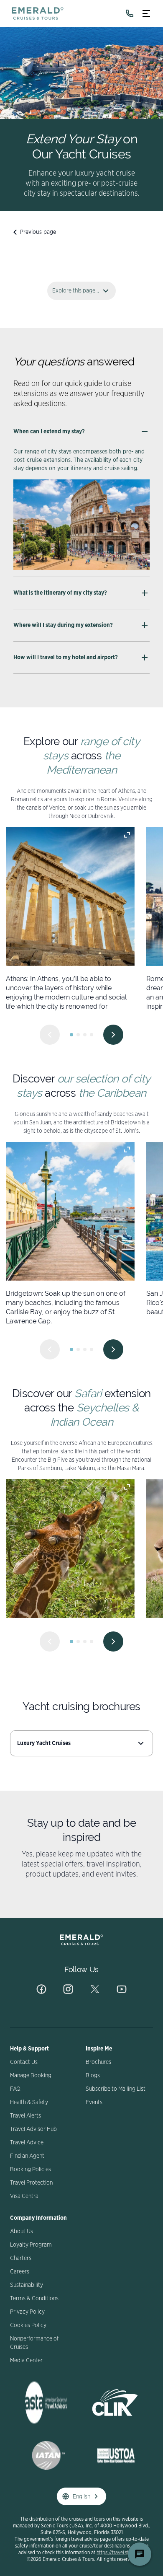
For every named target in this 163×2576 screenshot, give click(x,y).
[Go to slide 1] (71, 1035)
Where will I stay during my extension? (63, 625)
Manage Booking (31, 2076)
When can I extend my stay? (49, 432)
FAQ (15, 2089)
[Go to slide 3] (85, 1035)
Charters (21, 2258)
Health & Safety (29, 2102)
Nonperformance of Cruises (34, 2343)
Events (94, 2102)
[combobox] (81, 1743)
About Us (22, 2232)
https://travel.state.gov (121, 2553)
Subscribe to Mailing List (116, 2089)
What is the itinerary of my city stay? (60, 593)
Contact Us (24, 2062)
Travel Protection (31, 2183)
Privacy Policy (27, 2312)
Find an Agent (27, 2156)
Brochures (98, 2062)
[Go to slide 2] (78, 1035)
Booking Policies (31, 2170)
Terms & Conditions (34, 2299)
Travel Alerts (25, 2116)
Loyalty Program (31, 2245)
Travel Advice (27, 2143)
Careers (20, 2272)
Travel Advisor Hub (33, 2129)
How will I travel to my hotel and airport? (66, 658)
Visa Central (25, 2196)
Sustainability (27, 2285)
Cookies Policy (28, 2325)
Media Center (26, 2361)
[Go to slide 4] (92, 1035)
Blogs (93, 2076)
